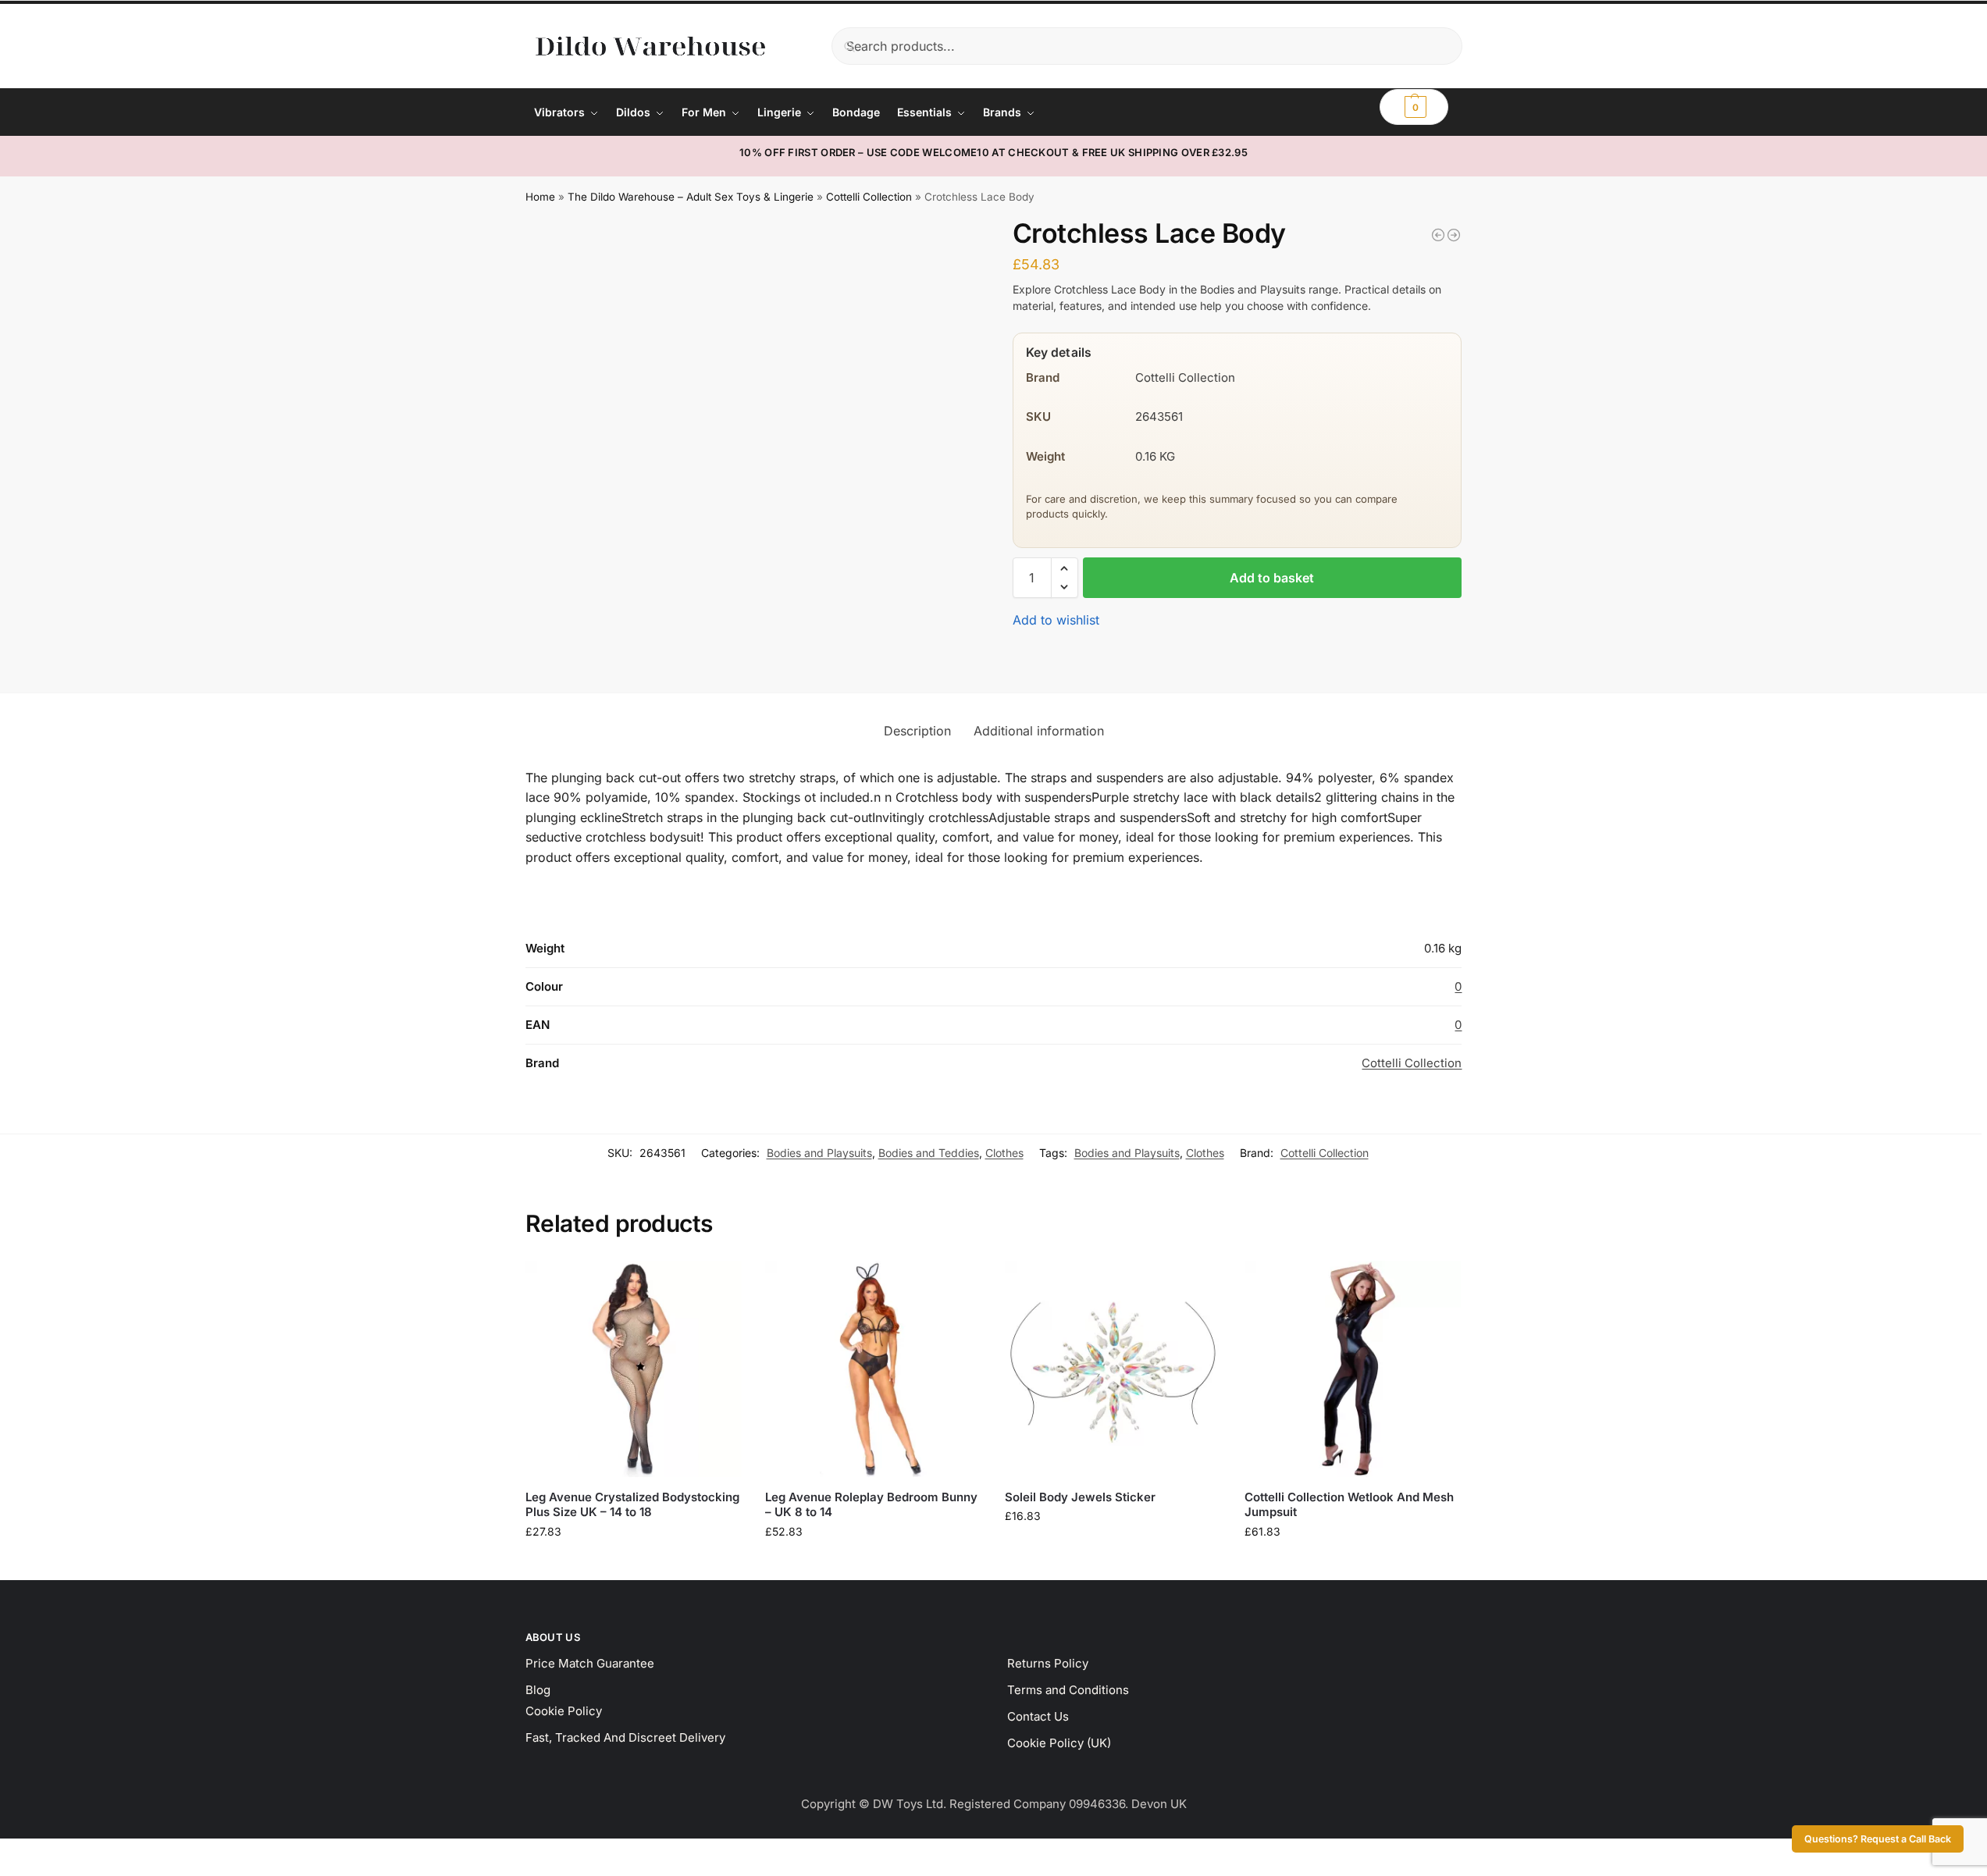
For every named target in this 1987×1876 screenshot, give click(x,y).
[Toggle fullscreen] (18, 1853)
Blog (538, 1690)
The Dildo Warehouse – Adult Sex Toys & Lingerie (691, 197)
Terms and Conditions (1068, 1690)
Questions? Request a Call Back (1878, 1839)
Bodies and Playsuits (819, 1153)
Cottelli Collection (869, 197)
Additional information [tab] (1039, 731)
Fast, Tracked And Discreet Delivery (625, 1737)
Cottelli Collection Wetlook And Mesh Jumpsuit (1349, 1505)
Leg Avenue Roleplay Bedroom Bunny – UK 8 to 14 (871, 1505)
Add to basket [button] (633, 1564)
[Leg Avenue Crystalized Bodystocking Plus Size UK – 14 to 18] (634, 1369)
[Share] (31, 1853)
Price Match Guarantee (590, 1663)
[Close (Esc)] (45, 1853)
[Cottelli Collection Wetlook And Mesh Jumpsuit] (1353, 1369)
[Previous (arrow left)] (5, 1871)
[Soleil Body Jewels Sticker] (1113, 1369)
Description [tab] (917, 731)
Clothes (1004, 1153)
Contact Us (1038, 1716)
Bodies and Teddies (929, 1153)
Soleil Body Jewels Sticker (1080, 1497)
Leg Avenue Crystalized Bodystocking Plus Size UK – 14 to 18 (632, 1505)
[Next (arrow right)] (18, 1871)
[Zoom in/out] (5, 1853)
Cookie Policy (564, 1711)
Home (540, 197)
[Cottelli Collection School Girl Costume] (1454, 235)
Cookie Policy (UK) (1059, 1743)
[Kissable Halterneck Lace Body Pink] (1438, 235)
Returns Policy (1048, 1663)
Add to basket (1272, 578)
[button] (1414, 107)
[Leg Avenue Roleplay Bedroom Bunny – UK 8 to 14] (873, 1369)
